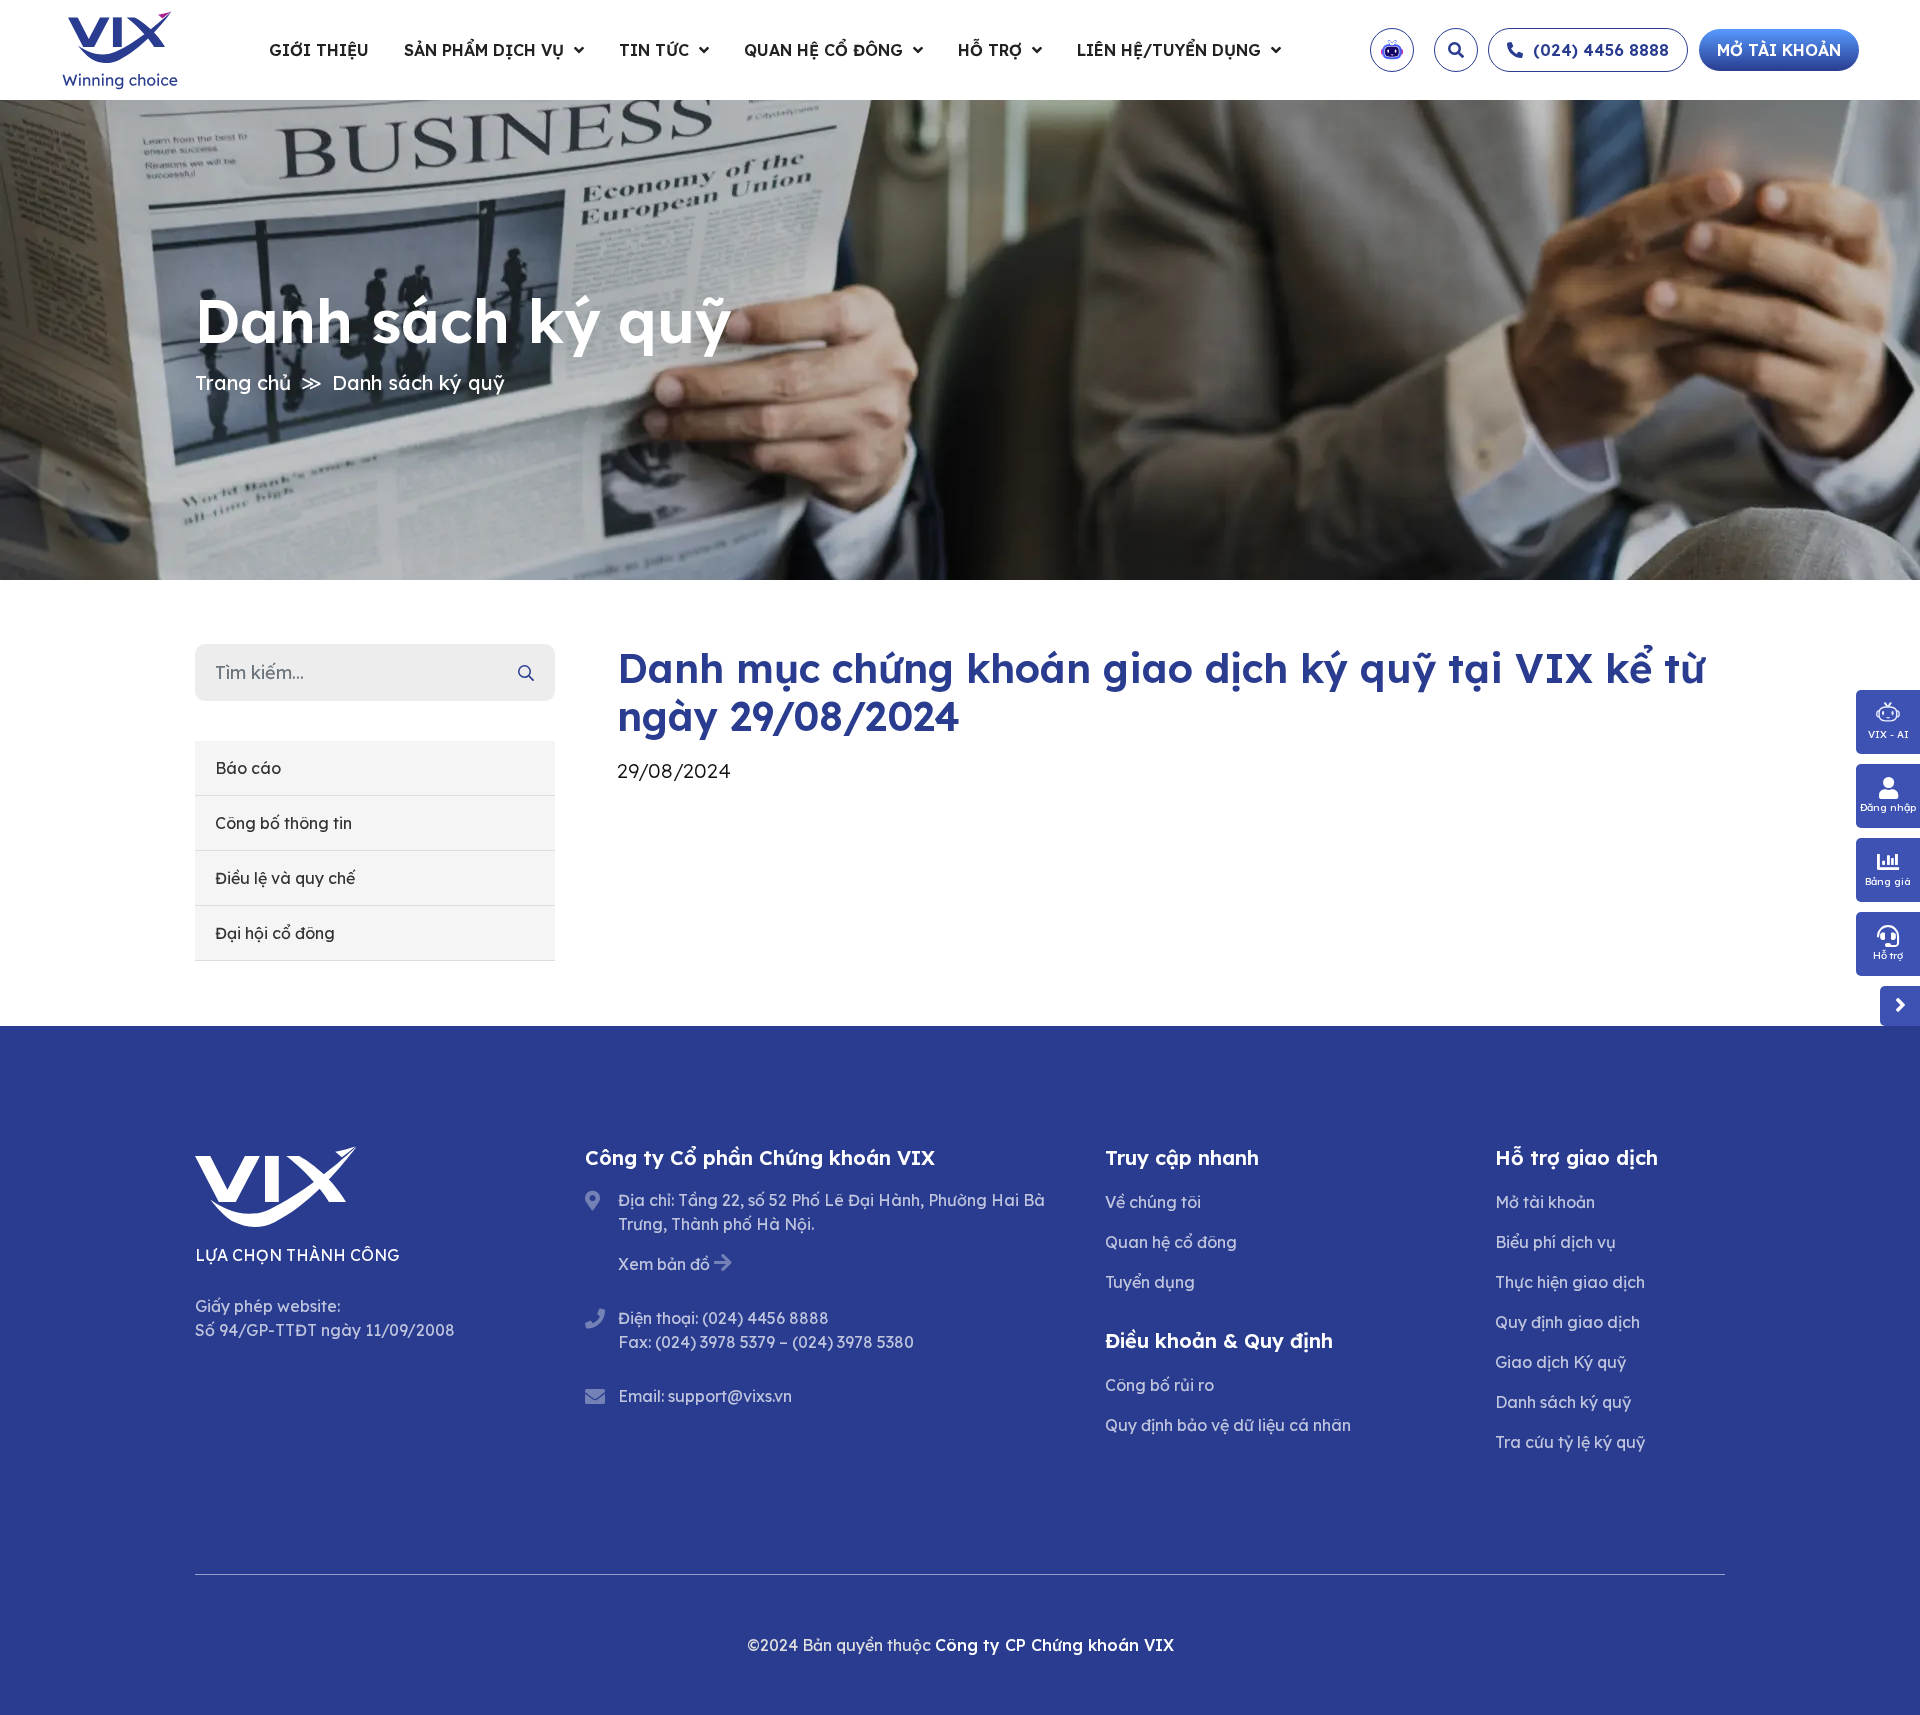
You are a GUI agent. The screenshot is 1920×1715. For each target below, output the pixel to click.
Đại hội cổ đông (275, 933)
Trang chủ (243, 382)
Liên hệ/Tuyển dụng (1169, 50)
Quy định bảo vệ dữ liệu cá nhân (1228, 1425)
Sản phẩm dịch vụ (484, 50)
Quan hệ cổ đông (823, 50)
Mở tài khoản (1545, 1202)
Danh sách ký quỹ (418, 382)
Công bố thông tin (283, 823)
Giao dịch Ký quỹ (1560, 1362)
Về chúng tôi (1153, 1202)
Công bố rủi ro (1159, 1385)
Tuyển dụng (1150, 1282)
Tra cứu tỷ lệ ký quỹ (1570, 1442)
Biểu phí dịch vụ (1555, 1242)
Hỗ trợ (990, 50)
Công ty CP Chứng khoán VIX (1054, 1645)
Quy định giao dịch (1567, 1322)
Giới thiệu (319, 50)
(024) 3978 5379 (715, 1342)
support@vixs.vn (730, 1396)
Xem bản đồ (664, 1264)
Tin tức (654, 50)
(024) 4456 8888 (765, 1318)
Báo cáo (248, 768)
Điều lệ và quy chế (285, 878)
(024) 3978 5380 (853, 1342)
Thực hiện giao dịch (1570, 1282)
